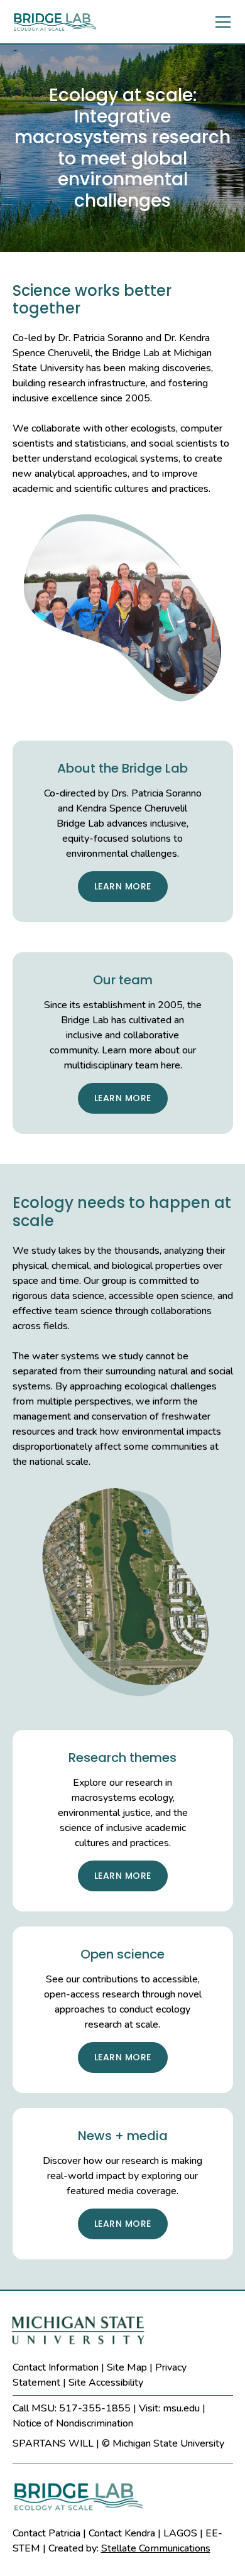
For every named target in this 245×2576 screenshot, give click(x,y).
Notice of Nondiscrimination (73, 2423)
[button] (220, 22)
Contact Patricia (46, 2533)
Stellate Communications (156, 2548)
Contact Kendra (122, 2533)
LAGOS (180, 2533)
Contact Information (56, 2367)
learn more (123, 886)
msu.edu (181, 2408)
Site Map (127, 2367)
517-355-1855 (95, 2408)
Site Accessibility (106, 2383)
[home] (64, 22)
